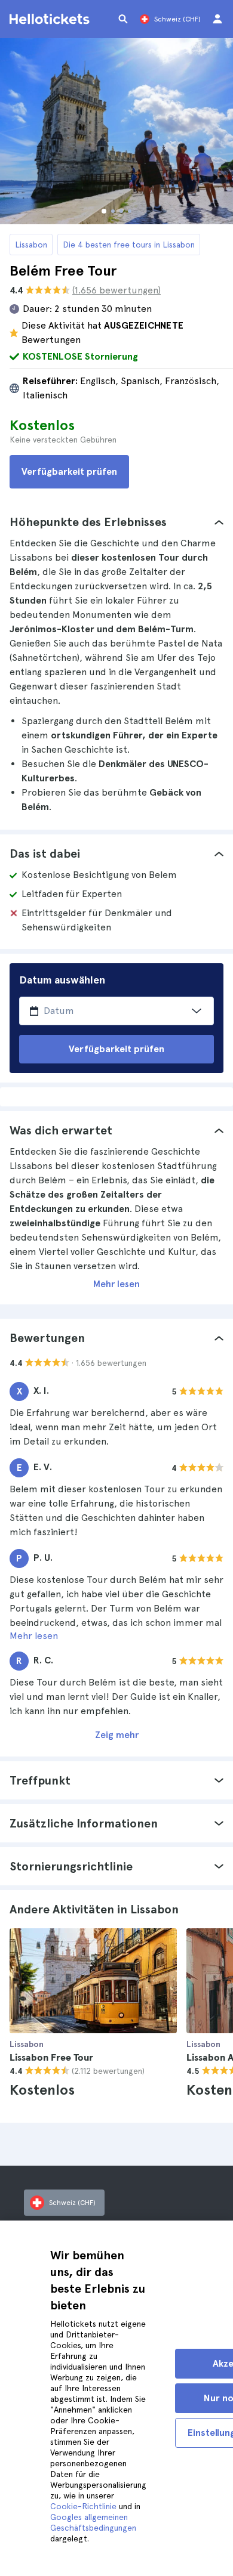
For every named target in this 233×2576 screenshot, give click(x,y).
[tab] (116, 522)
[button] (116, 522)
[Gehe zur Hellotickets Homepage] (51, 19)
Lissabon (31, 245)
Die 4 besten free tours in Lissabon (129, 245)
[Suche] (123, 19)
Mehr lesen (116, 1284)
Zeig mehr (117, 1735)
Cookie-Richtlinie (83, 2506)
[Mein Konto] (217, 19)
